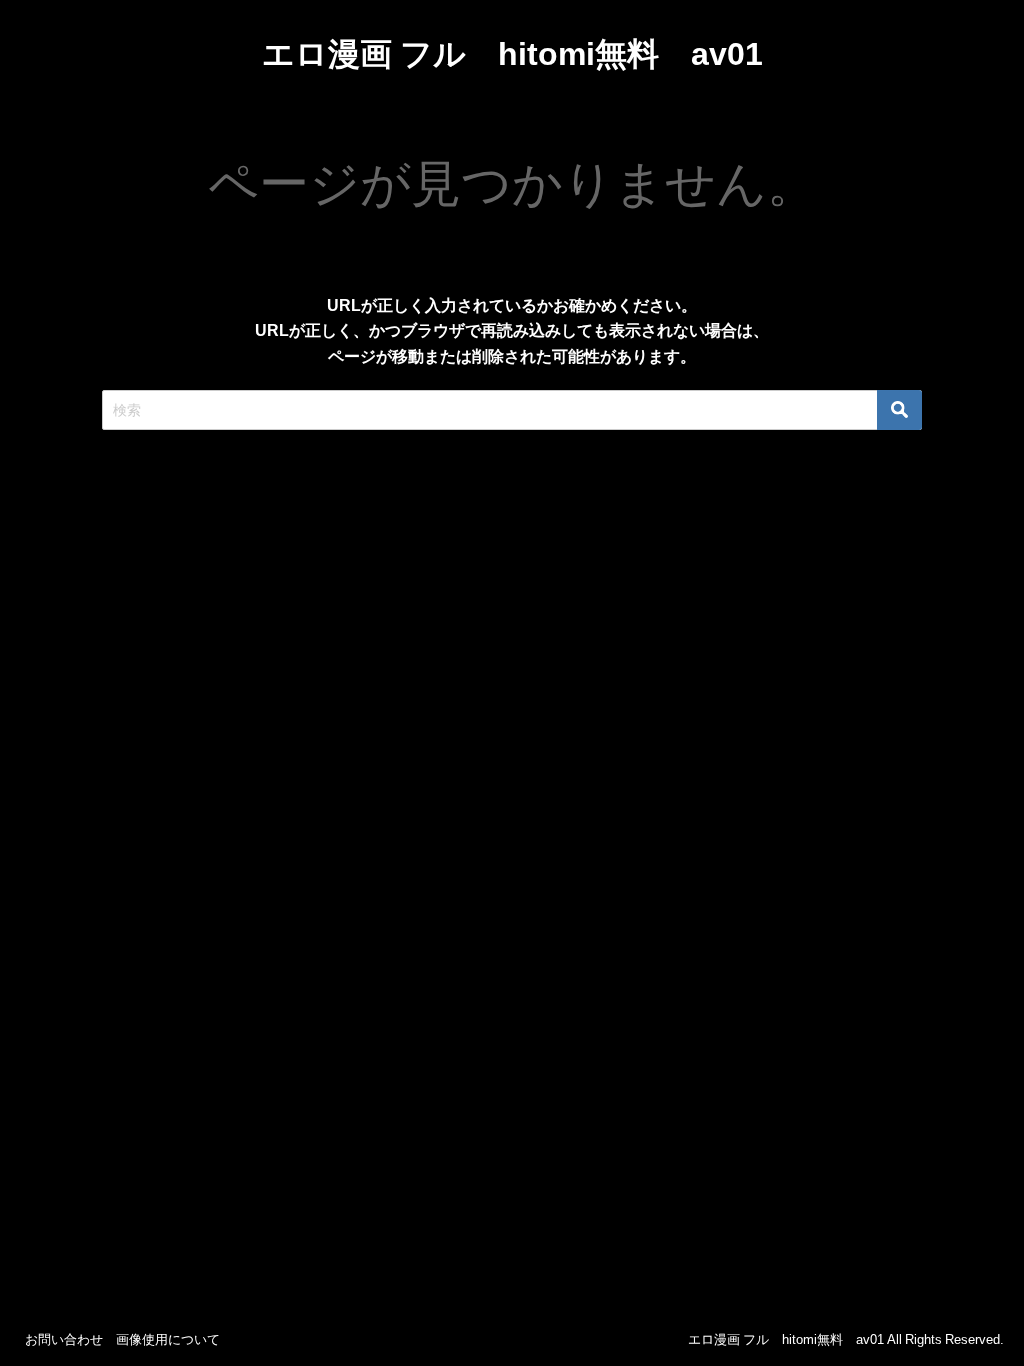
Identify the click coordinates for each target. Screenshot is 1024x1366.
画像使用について (168, 1339)
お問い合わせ (64, 1339)
